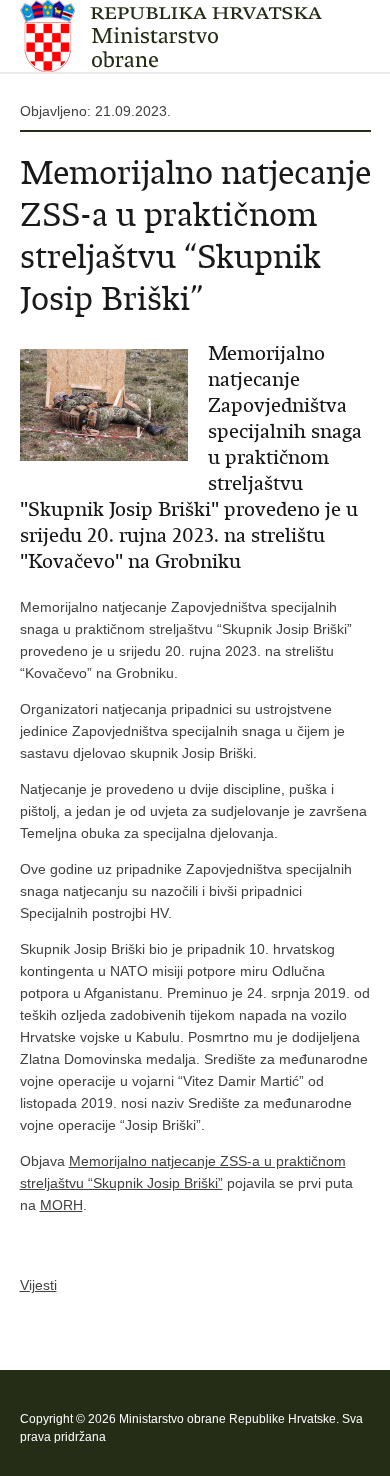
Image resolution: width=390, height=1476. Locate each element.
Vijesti (38, 1285)
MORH (61, 1205)
